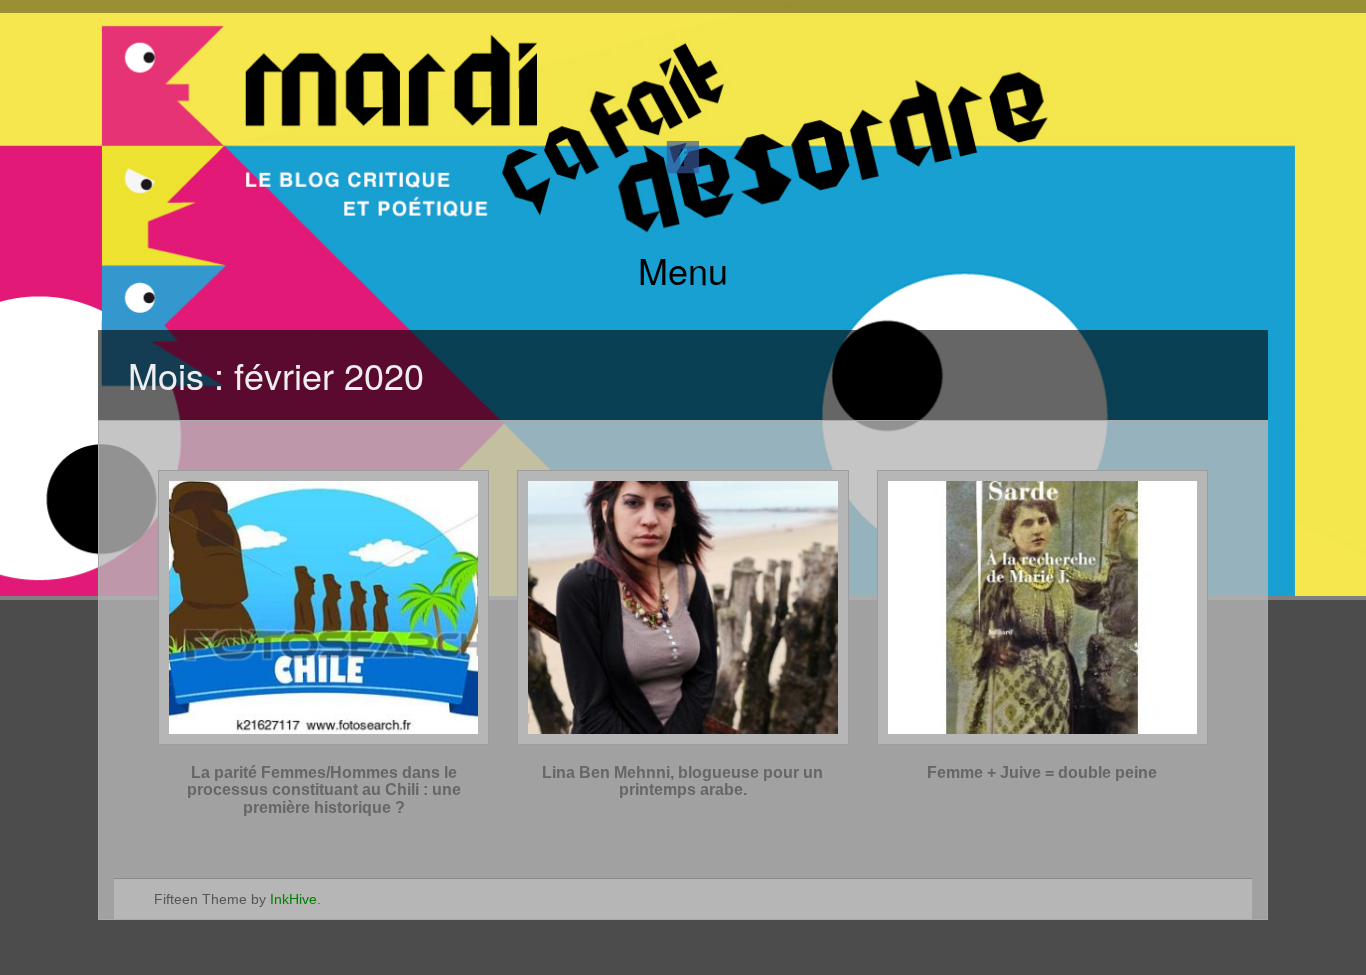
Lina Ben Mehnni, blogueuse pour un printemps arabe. (682, 781)
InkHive (293, 899)
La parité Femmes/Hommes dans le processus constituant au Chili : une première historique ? (324, 790)
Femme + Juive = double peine (1042, 772)
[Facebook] (683, 156)
